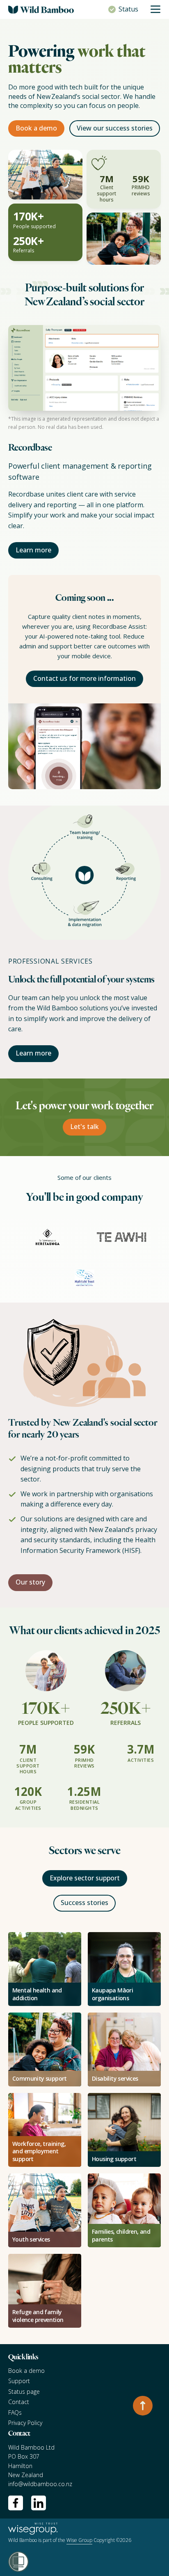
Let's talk (84, 1127)
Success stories (84, 1903)
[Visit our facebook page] (16, 2503)
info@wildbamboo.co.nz (40, 2484)
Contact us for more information (84, 678)
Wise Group (79, 2540)
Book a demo (36, 128)
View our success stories (115, 128)
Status (128, 9)
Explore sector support (85, 1878)
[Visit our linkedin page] (39, 2503)
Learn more (33, 550)
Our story (30, 1582)
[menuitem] (84, 2371)
